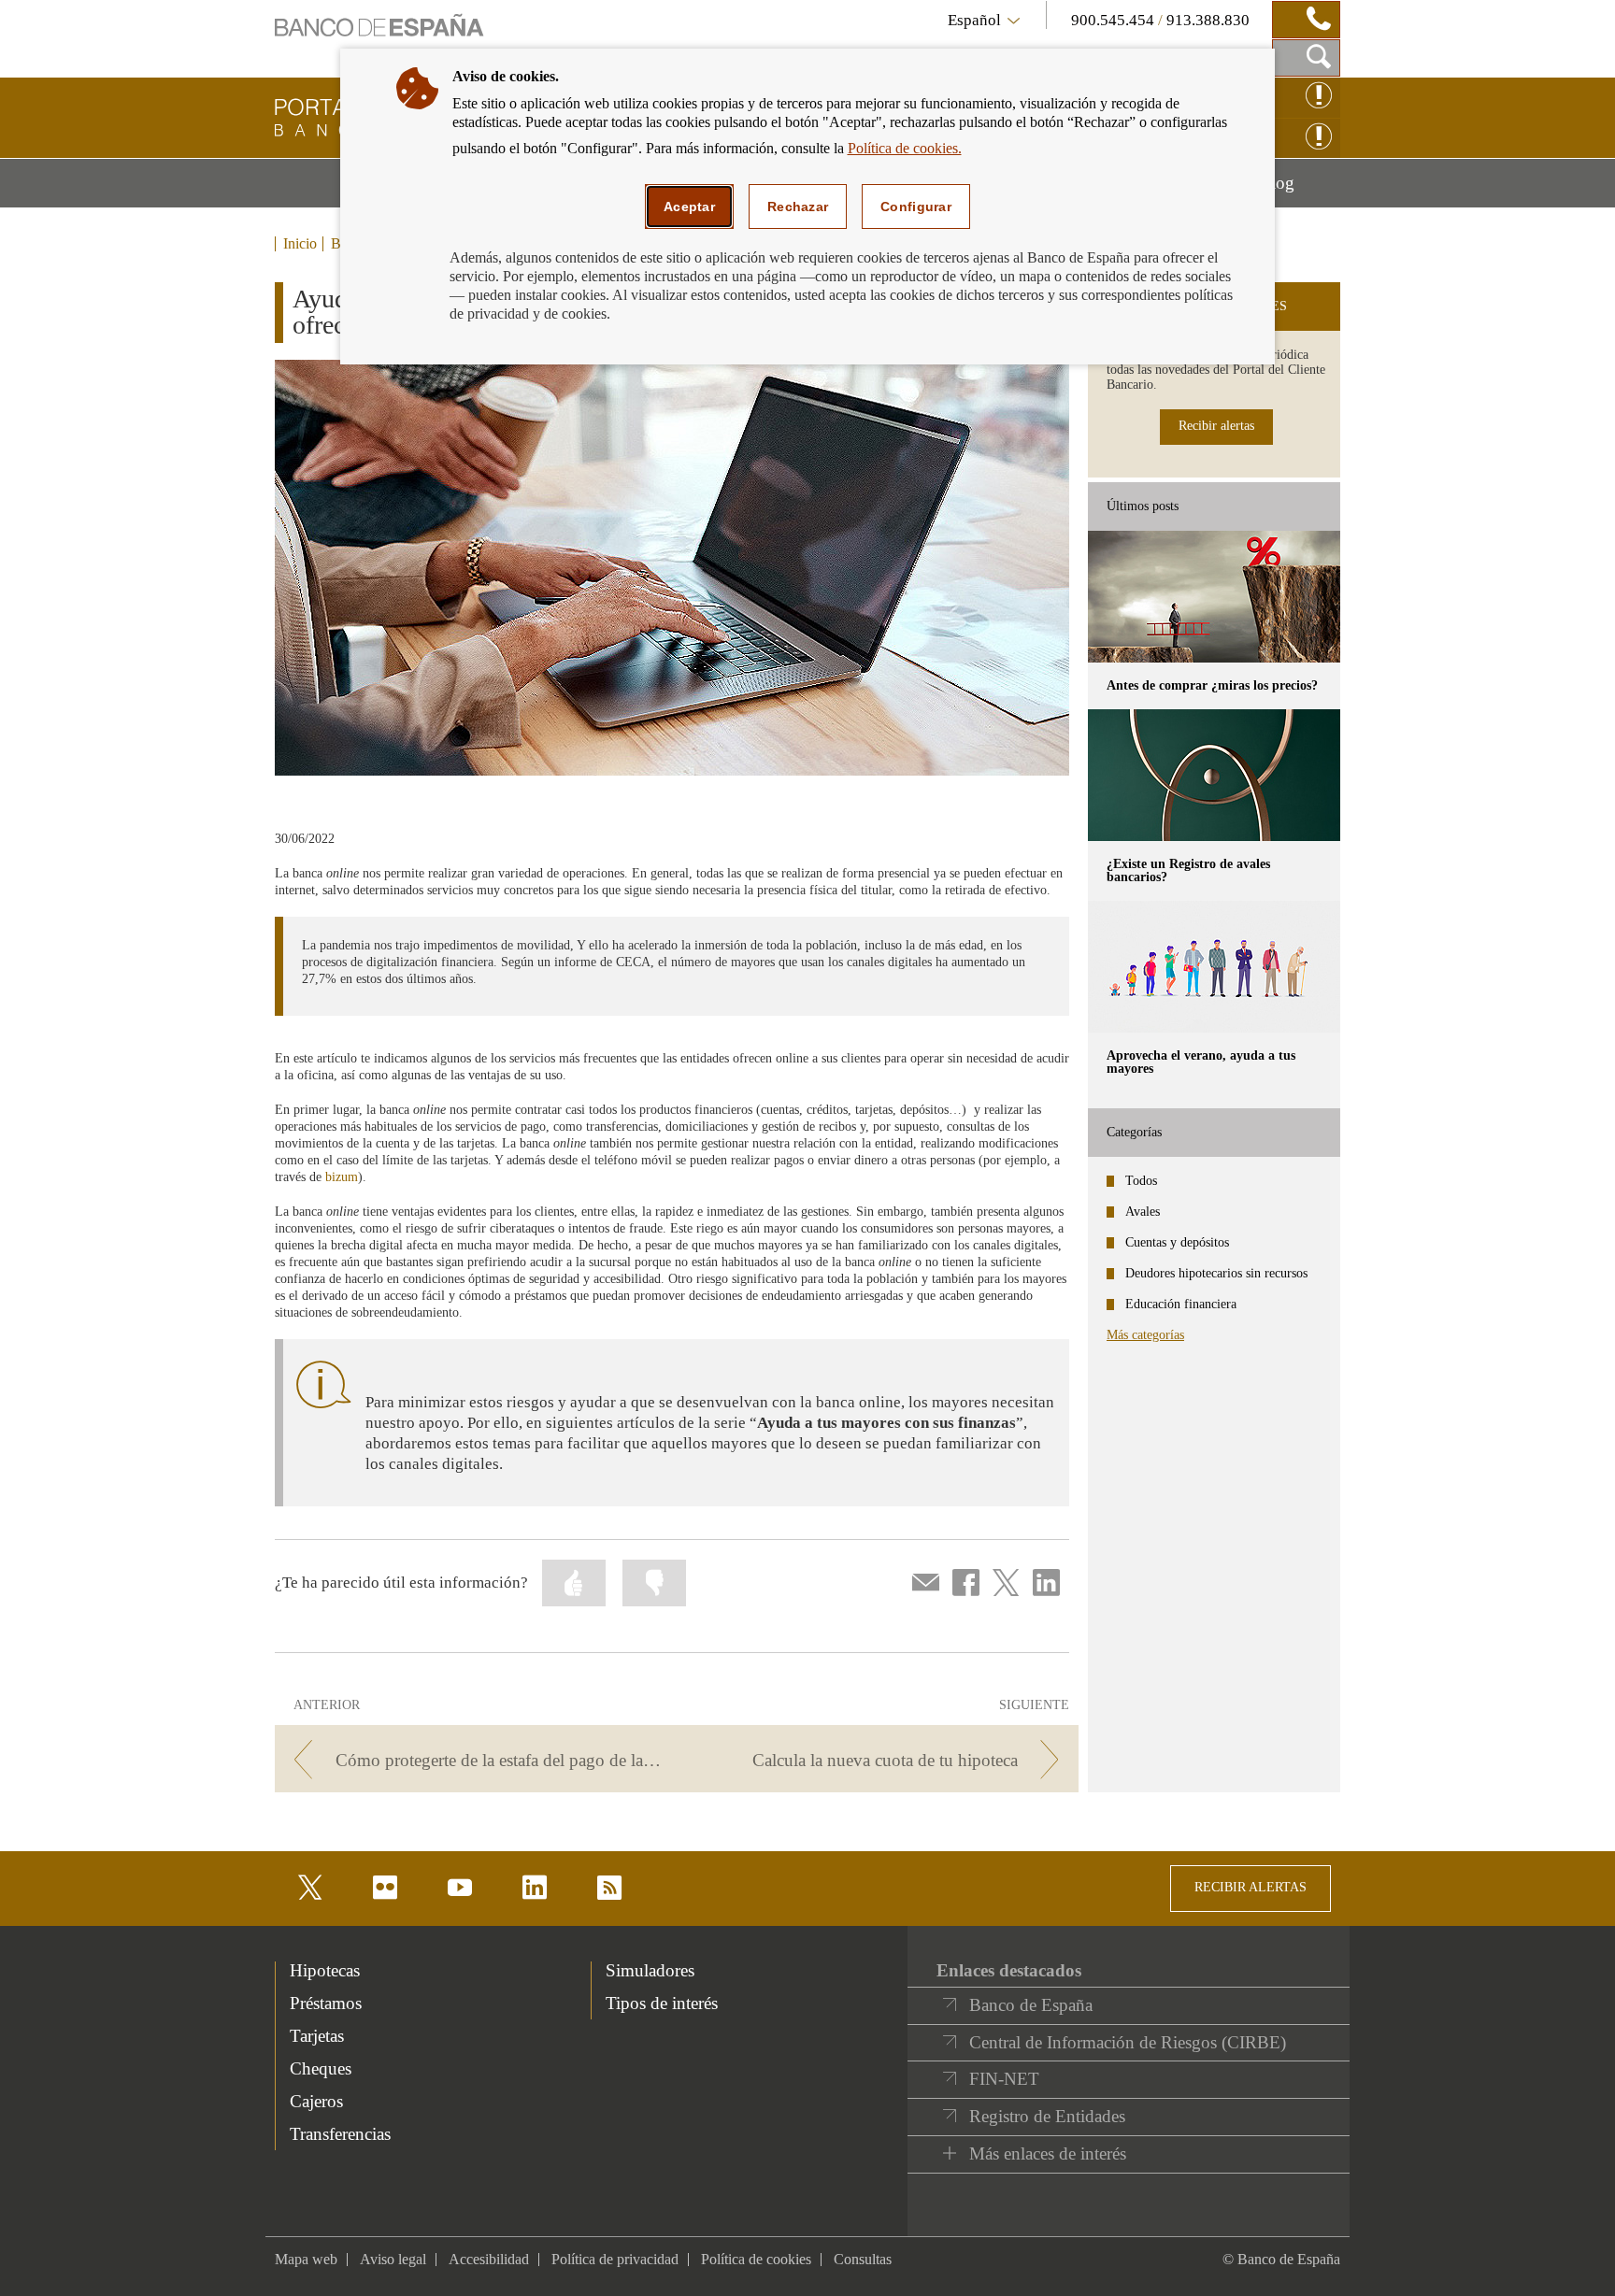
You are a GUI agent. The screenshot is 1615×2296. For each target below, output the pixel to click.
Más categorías (1145, 1335)
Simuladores (650, 1970)
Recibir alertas (1216, 426)
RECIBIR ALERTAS (1251, 1887)
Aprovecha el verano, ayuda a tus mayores (1201, 1062)
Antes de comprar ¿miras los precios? (1212, 685)
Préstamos (326, 2003)
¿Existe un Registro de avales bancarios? (1188, 870)
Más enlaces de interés (1048, 2153)
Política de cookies (756, 2259)
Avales (1143, 1212)
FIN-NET (1004, 2079)
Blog (1300, 190)
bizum (342, 1177)
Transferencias (340, 2134)
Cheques (321, 2068)
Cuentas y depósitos (1177, 1242)
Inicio (300, 244)
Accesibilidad (489, 2259)
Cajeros (316, 2101)
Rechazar (798, 207)
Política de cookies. (905, 148)
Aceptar (689, 207)
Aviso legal (393, 2259)
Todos (1141, 1181)
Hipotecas (325, 1970)
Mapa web (306, 2259)
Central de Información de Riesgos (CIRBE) (1128, 2042)
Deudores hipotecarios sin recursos (1216, 1273)
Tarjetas (317, 2036)
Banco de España (1031, 2005)
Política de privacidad (615, 2259)
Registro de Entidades (1047, 2116)
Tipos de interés (662, 2003)
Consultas (863, 2259)
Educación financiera (1181, 1304)
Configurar (916, 207)
